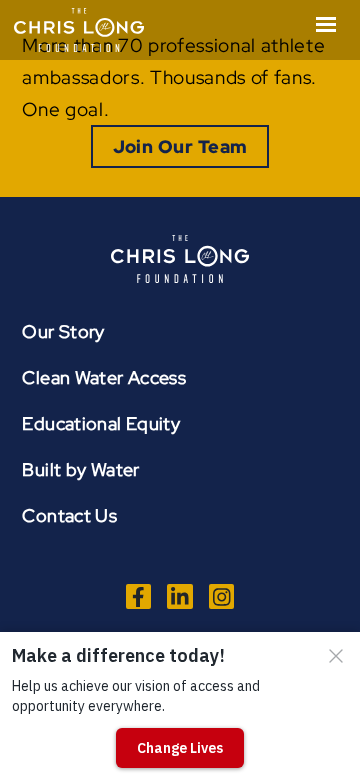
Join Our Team (180, 146)
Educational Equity (101, 423)
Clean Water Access (104, 377)
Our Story (63, 331)
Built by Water (80, 469)
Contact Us (69, 515)
